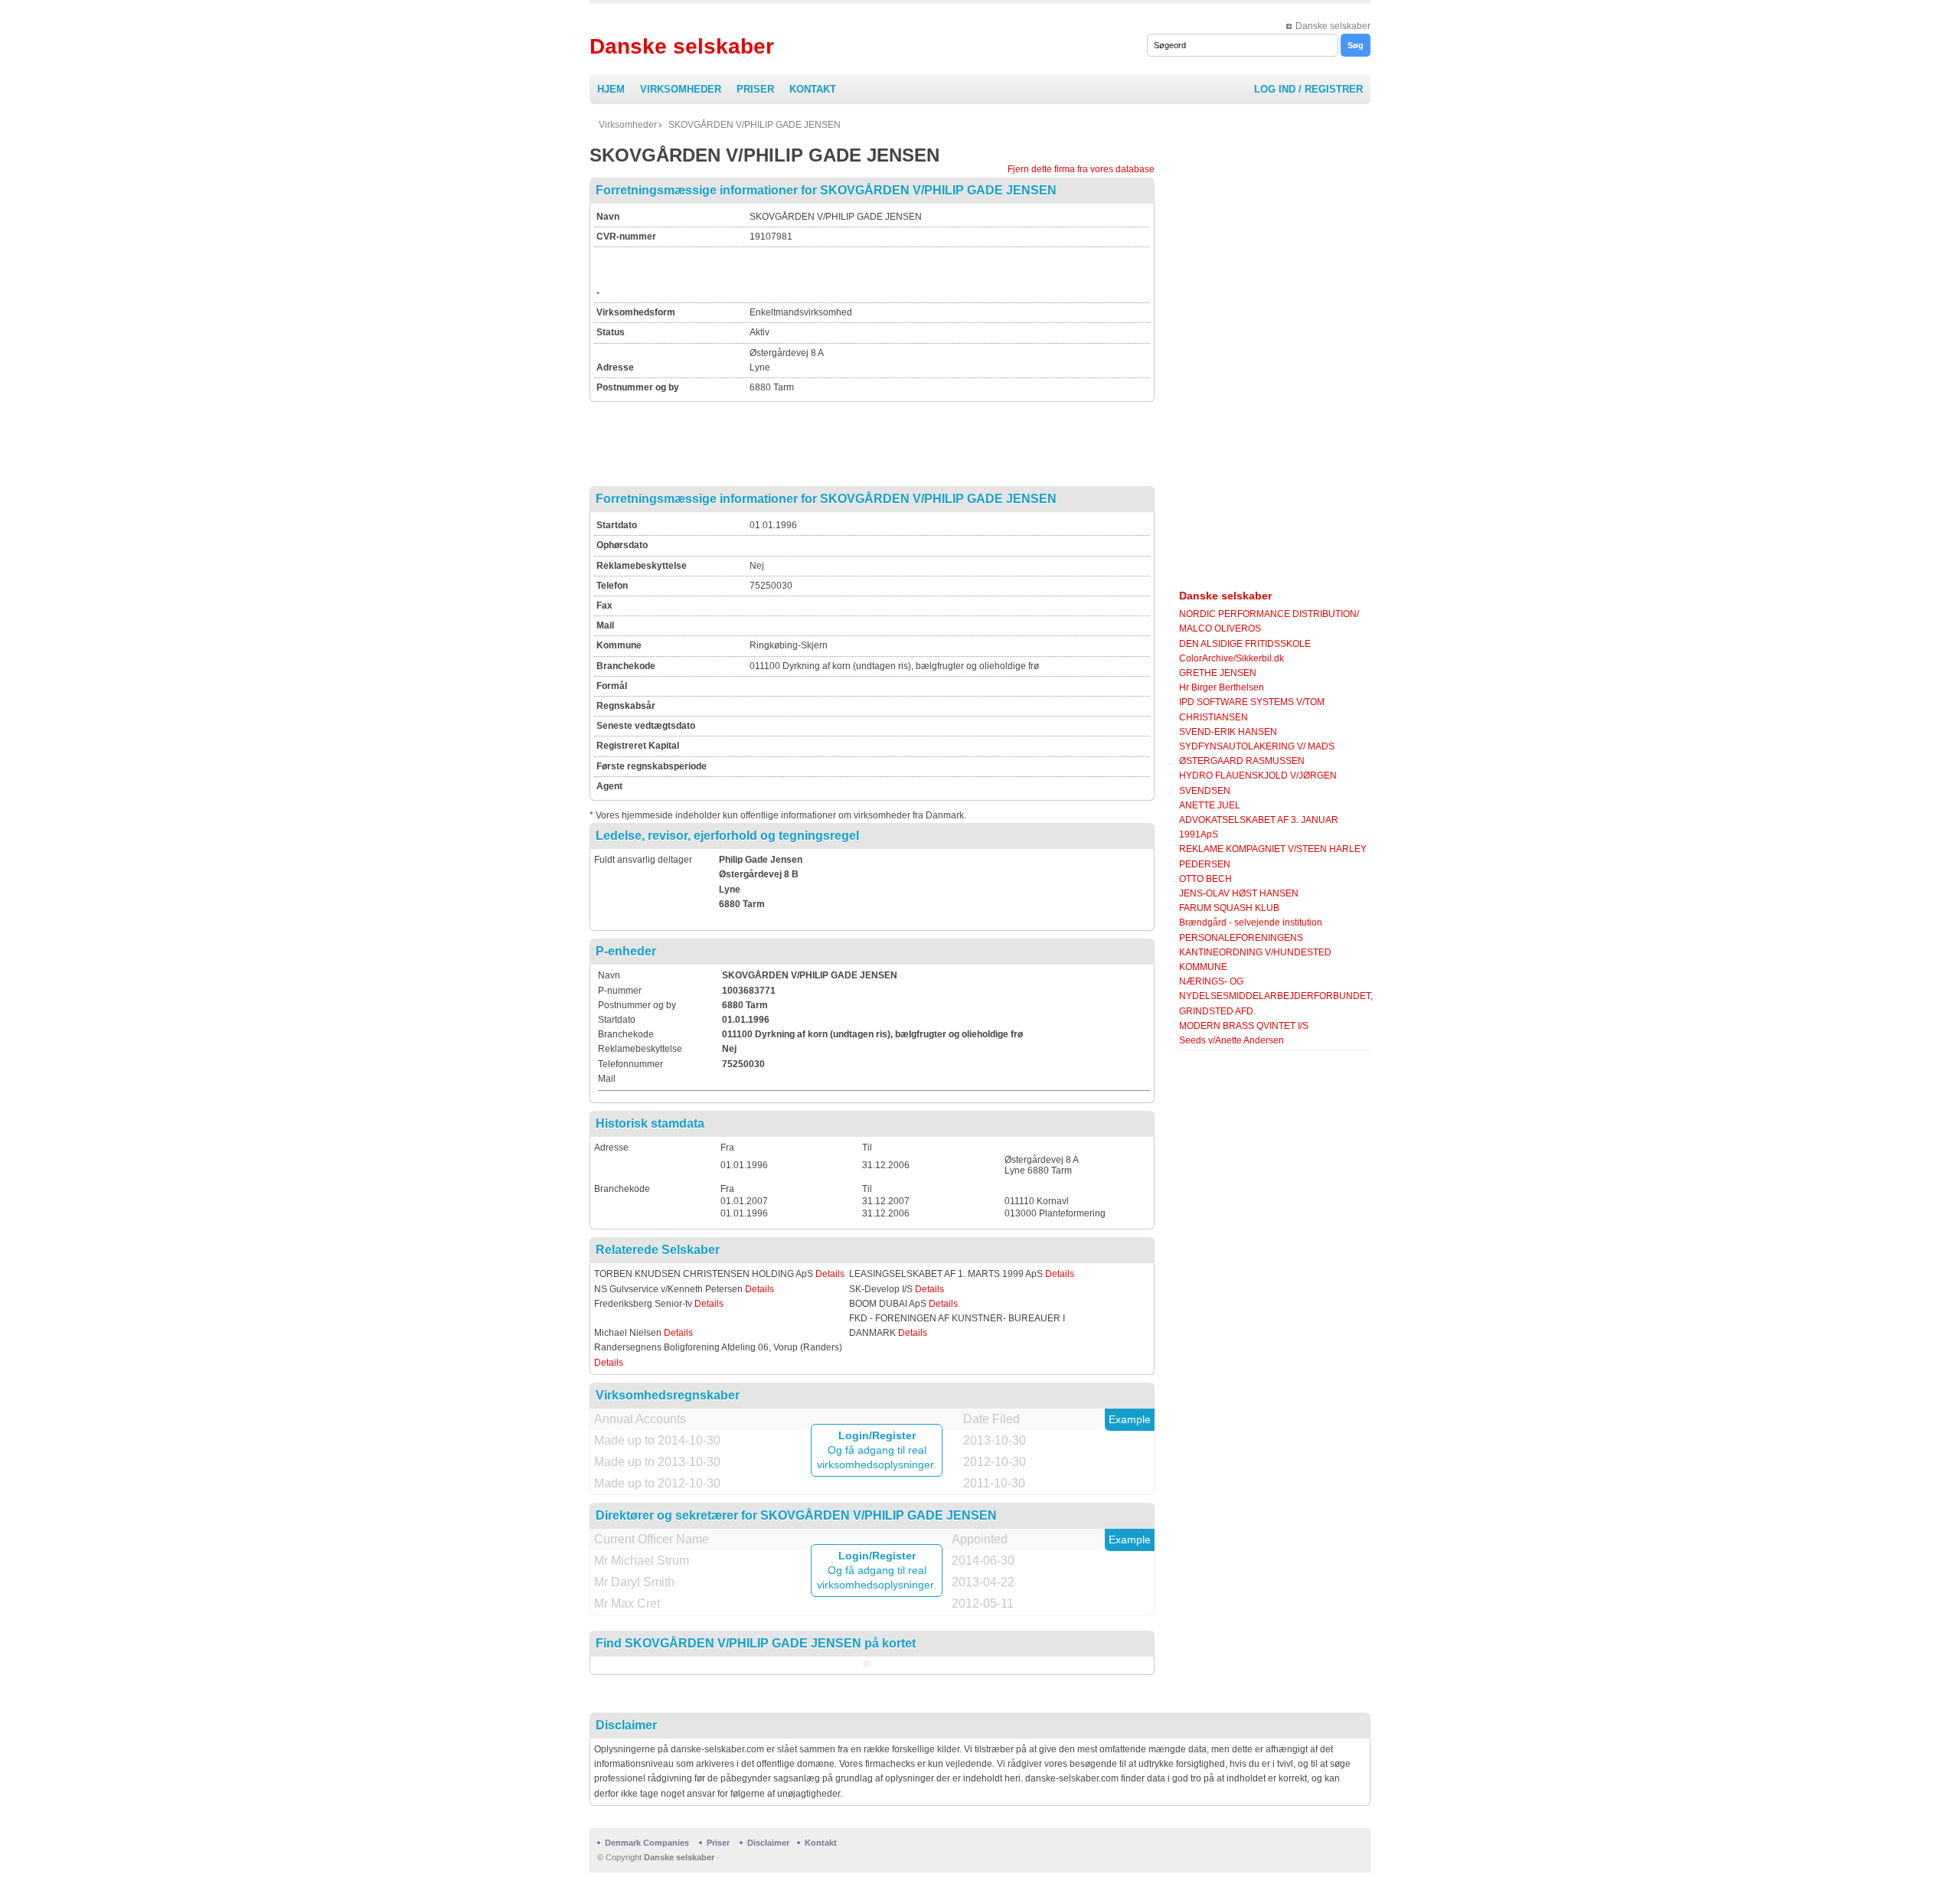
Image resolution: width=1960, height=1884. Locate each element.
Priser (755, 89)
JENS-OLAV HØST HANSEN (1239, 893)
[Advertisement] (929, 273)
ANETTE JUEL (1210, 805)
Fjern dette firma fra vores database (1081, 169)
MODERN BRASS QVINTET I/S (1244, 1026)
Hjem (611, 89)
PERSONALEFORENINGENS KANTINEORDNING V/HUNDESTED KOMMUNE (1255, 952)
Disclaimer (768, 1843)
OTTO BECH (1205, 879)
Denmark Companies (648, 1843)
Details (830, 1274)
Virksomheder (681, 89)
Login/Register (877, 1435)
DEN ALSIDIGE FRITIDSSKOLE (1245, 644)
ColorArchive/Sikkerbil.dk (1232, 658)
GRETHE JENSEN (1218, 673)
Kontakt (813, 89)
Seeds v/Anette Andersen (1232, 1040)
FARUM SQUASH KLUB (1229, 908)
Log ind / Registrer (1308, 89)
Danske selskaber (1333, 26)
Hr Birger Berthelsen (1222, 687)
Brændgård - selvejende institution (1251, 922)
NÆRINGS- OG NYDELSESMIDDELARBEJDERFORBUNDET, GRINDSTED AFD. (1276, 996)
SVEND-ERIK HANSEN (1228, 732)
